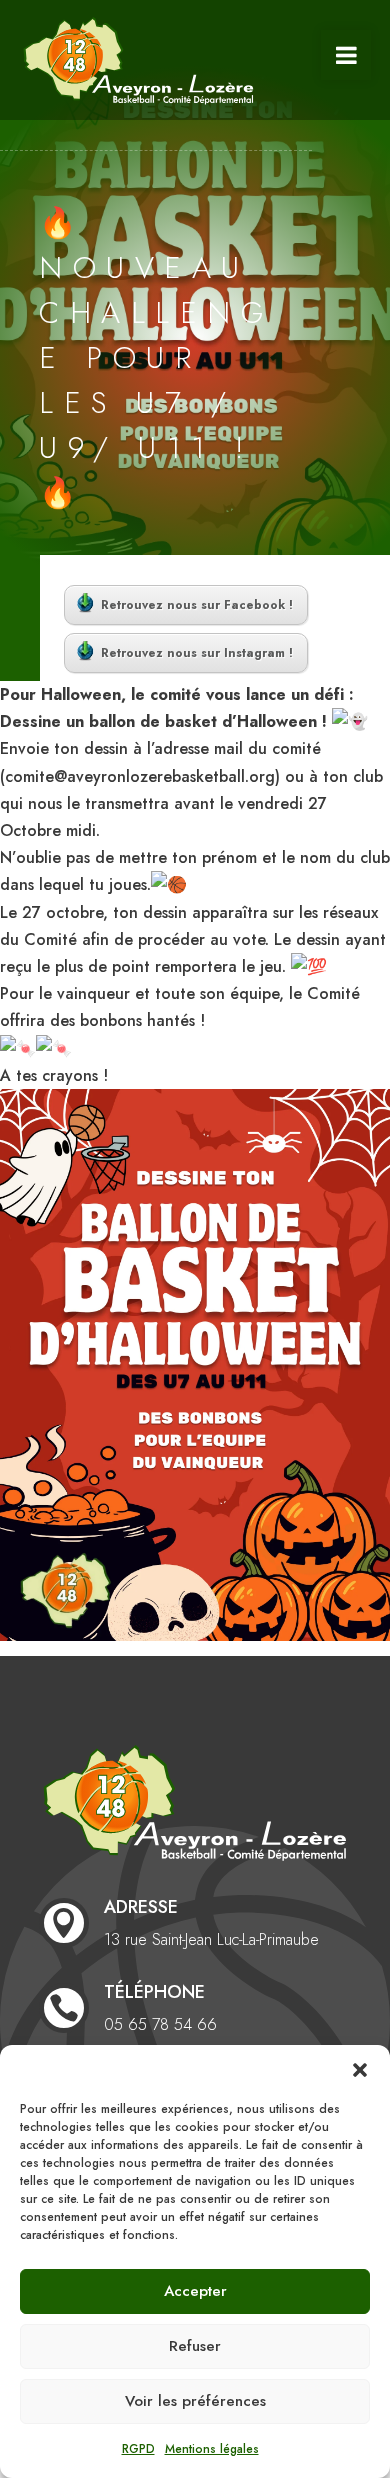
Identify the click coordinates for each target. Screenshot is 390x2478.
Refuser (195, 2346)
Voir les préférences (195, 2401)
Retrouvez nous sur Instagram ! (197, 653)
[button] (360, 2070)
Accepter (195, 2291)
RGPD (138, 2449)
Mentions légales (212, 2449)
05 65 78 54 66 (160, 2024)
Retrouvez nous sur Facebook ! (197, 605)
